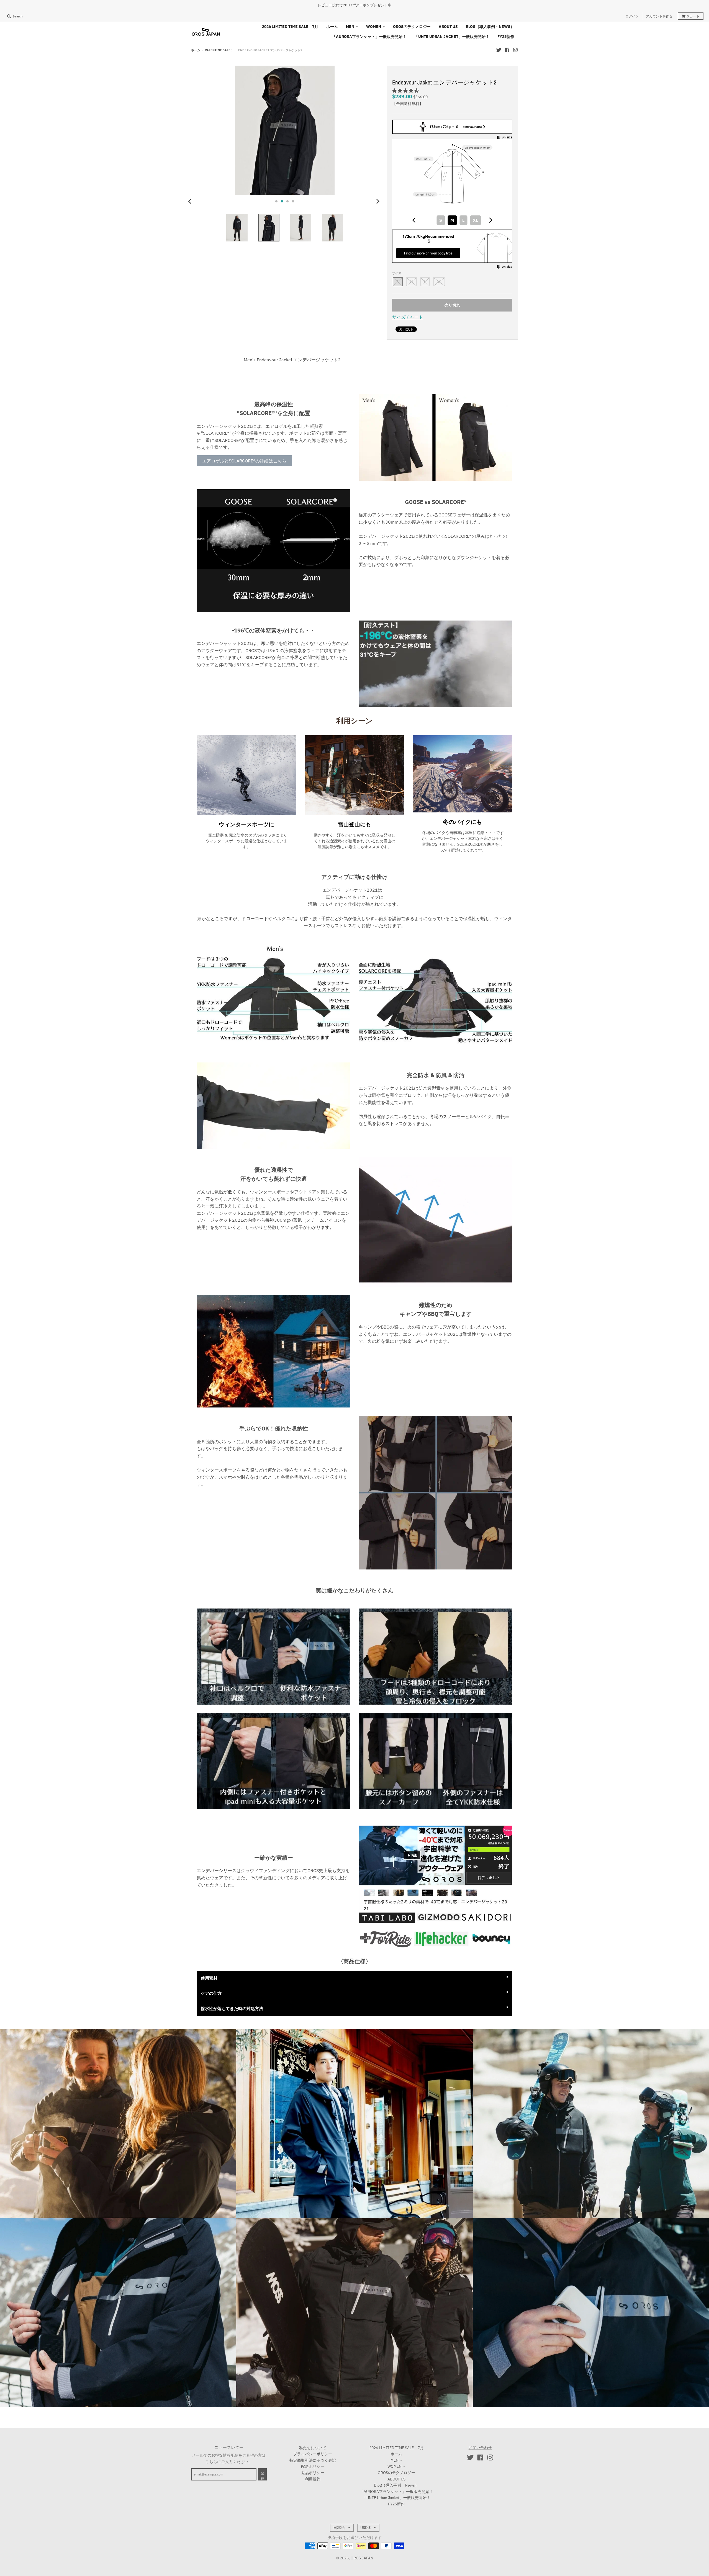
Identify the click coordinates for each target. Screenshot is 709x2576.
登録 (262, 2476)
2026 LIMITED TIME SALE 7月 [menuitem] (290, 27)
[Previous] (191, 201)
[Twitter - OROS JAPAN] (499, 50)
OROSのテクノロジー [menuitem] (412, 27)
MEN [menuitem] (350, 27)
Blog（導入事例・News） (396, 2485)
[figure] (414, 220)
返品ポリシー (313, 2473)
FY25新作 (396, 2504)
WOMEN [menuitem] (374, 27)
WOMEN (395, 2466)
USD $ (365, 2528)
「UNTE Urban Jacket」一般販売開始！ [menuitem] (452, 37)
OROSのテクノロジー (396, 2473)
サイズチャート (408, 317)
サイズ (397, 273)
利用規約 (313, 2479)
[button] (406, 91)
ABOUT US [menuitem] (448, 27)
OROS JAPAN (362, 2558)
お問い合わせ (480, 2448)
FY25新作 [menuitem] (506, 37)
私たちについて (313, 2448)
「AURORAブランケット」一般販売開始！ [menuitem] (369, 37)
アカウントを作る (659, 16)
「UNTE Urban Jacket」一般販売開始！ (396, 2498)
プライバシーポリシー (313, 2454)
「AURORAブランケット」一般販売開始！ (396, 2492)
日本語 (339, 2528)
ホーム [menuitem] (332, 27)
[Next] (378, 201)
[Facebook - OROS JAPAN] (507, 50)
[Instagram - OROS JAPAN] (515, 50)
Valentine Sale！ (219, 50)
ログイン (632, 16)
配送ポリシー (313, 2466)
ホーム (196, 50)
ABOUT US (396, 2479)
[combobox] (452, 220)
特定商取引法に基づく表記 (313, 2460)
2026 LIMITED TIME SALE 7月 (396, 2448)
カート (693, 16)
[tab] (354, 2402)
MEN (395, 2460)
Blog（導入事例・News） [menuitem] (490, 27)
